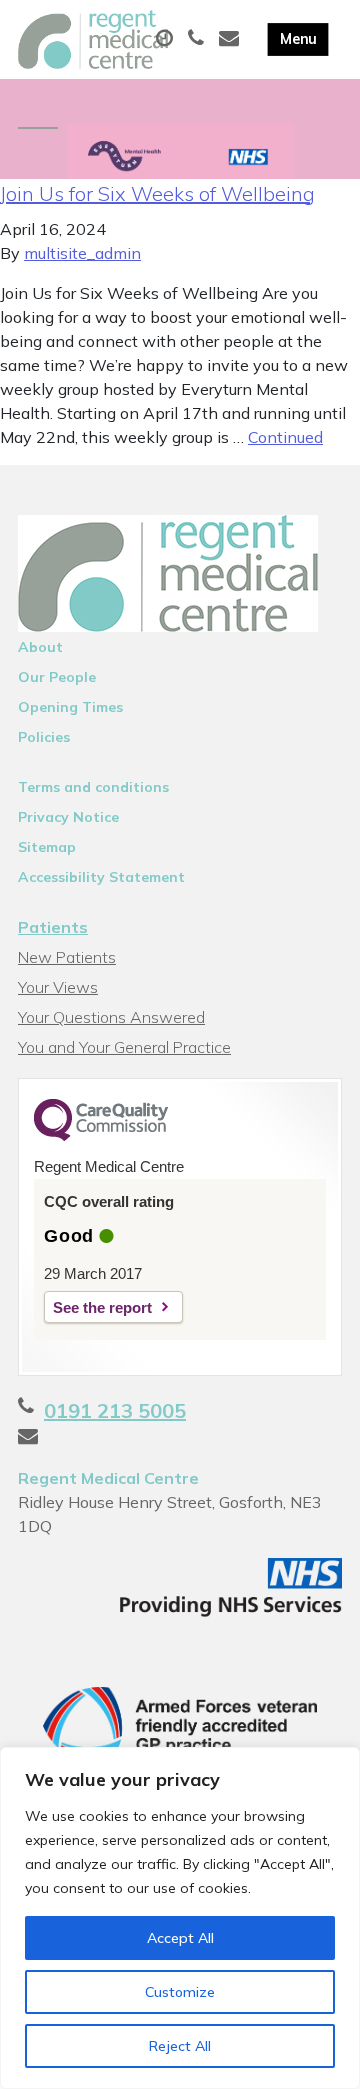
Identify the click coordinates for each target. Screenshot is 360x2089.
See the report (102, 1307)
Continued (285, 437)
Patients (53, 927)
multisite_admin (82, 253)
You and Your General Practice (124, 1047)
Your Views (58, 987)
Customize (180, 1992)
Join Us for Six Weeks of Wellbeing (157, 193)
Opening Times (70, 707)
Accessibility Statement (101, 877)
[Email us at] (231, 39)
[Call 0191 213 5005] (198, 39)
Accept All (180, 1938)
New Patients (67, 957)
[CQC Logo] (101, 1136)
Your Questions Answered (111, 1017)
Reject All (180, 2046)
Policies (44, 737)
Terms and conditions (93, 787)
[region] (180, 1918)
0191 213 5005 (115, 1410)
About (40, 647)
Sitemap (47, 847)
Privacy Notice (68, 817)
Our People (57, 677)
